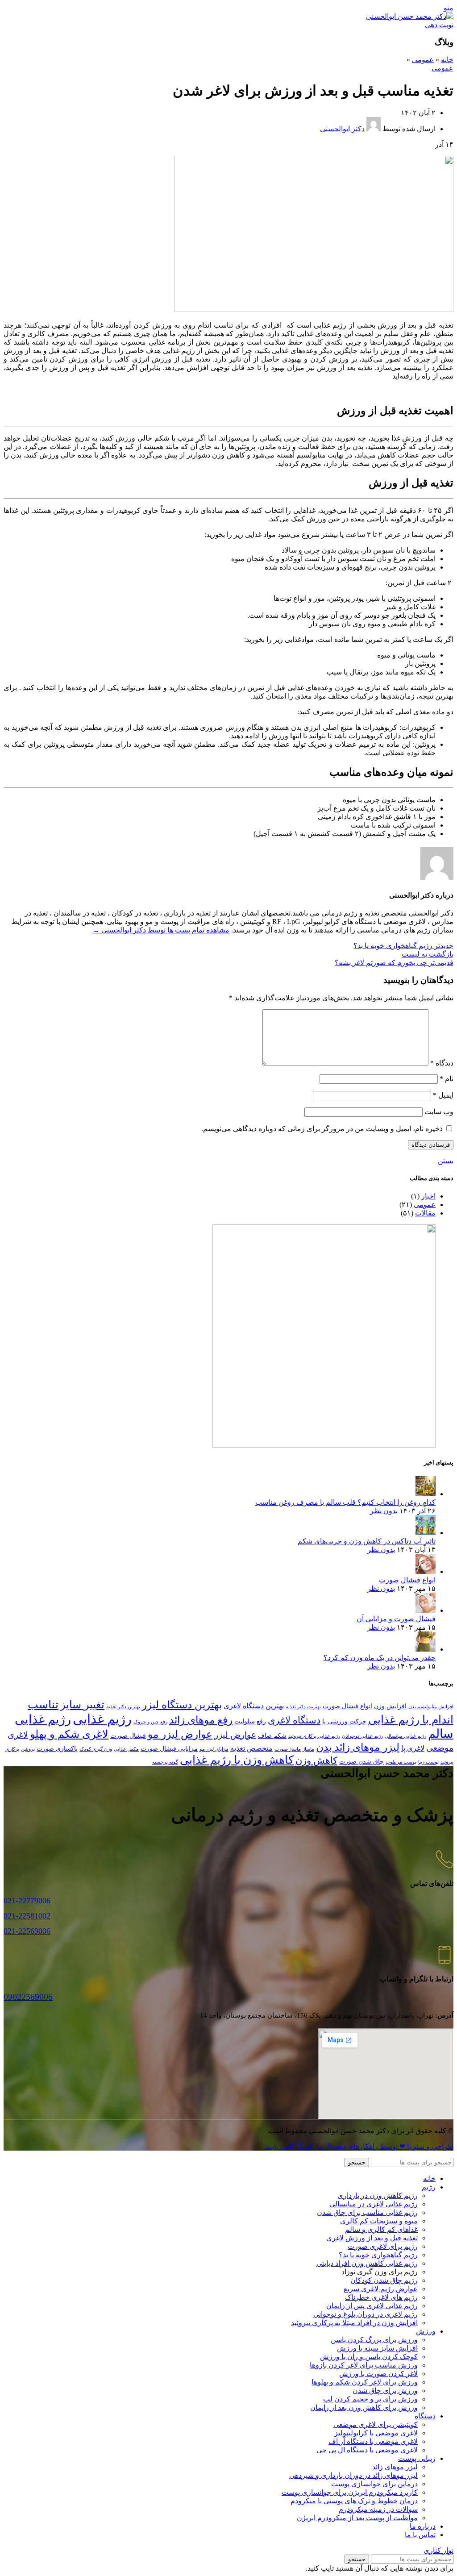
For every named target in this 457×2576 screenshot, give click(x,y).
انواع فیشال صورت (407, 1580)
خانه (447, 60)
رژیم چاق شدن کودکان (384, 2280)
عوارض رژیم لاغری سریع (381, 2289)
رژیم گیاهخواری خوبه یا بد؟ (378, 2255)
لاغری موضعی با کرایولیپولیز (376, 2433)
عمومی (423, 60)
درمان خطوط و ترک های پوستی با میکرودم (354, 2501)
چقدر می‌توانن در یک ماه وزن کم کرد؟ (380, 1658)
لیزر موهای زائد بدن (358, 1747)
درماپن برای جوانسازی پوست (374, 2484)
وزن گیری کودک (96, 1749)
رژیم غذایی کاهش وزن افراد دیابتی (367, 2263)
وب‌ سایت (439, 1112)
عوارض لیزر (235, 1735)
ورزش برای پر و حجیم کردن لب (370, 2399)
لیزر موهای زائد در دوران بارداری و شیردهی (353, 2475)
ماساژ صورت (288, 1749)
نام (447, 1079)
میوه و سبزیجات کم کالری (379, 2221)
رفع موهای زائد (201, 1720)
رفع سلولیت (250, 1721)
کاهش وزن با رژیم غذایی (237, 1760)
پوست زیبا (428, 1762)
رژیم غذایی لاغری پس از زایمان (372, 2306)
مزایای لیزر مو (214, 1749)
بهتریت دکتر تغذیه (303, 1707)
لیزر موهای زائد (395, 2467)
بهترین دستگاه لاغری (254, 1706)
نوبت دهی (439, 25)
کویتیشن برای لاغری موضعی (376, 2424)
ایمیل (443, 1095)
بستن (446, 1161)
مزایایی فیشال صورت (169, 1749)
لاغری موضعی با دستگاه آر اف (373, 2441)
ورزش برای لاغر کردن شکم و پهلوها (365, 2382)
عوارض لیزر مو (180, 1734)
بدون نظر (384, 1511)
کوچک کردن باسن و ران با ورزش (369, 2357)
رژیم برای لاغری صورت (383, 2246)
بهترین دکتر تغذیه (123, 1707)
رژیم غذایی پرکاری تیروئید (314, 1736)
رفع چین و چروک (150, 1722)
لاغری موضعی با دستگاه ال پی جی (367, 2450)
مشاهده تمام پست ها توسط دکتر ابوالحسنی (161, 930)
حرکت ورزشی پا (344, 1721)
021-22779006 (27, 1901)
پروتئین (28, 1749)
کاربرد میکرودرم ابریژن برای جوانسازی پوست (350, 2492)
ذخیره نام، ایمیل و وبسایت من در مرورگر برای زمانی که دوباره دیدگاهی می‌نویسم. (322, 1129)
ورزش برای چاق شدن (385, 2391)
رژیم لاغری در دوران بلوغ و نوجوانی (366, 2314)
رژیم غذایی (102, 1719)
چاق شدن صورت (361, 1762)
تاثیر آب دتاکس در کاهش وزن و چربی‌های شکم (367, 1541)
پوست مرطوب (401, 1762)
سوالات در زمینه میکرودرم (378, 2509)
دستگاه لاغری (294, 1720)
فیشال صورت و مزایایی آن (396, 1619)
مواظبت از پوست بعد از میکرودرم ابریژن (357, 2518)
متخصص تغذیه (251, 1748)
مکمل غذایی (126, 1749)
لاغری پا (413, 1748)
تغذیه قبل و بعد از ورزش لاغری (372, 2238)
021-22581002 (27, 1916)
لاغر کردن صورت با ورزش (378, 2374)
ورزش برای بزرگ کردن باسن (374, 2340)
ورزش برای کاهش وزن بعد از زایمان (364, 2407)
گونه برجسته (165, 1762)
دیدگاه (442, 1063)
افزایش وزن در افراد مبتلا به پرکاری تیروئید (354, 2323)
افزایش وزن (390, 1706)
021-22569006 (27, 1931)
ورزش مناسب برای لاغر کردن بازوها (364, 2365)
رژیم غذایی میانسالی (405, 1736)
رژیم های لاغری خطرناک (381, 2297)
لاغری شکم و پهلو (69, 1734)
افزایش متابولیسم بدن (431, 1707)
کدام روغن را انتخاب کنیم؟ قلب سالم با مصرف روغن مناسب (345, 1502)
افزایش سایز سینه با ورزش (377, 2348)
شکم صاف (272, 1736)
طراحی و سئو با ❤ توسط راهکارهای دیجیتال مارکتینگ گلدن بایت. (358, 2146)
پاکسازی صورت (57, 1749)
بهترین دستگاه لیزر (182, 1705)
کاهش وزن (316, 1760)
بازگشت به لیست (428, 954)
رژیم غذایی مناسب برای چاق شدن (367, 2212)
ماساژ (308, 1749)
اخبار (428, 1196)
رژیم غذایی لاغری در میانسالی (374, 2204)
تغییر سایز (82, 1704)
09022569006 (28, 1997)
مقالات (425, 1213)
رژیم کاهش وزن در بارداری (378, 2195)
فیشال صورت (128, 1736)
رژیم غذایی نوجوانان (362, 1736)
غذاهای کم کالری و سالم (381, 2229)
